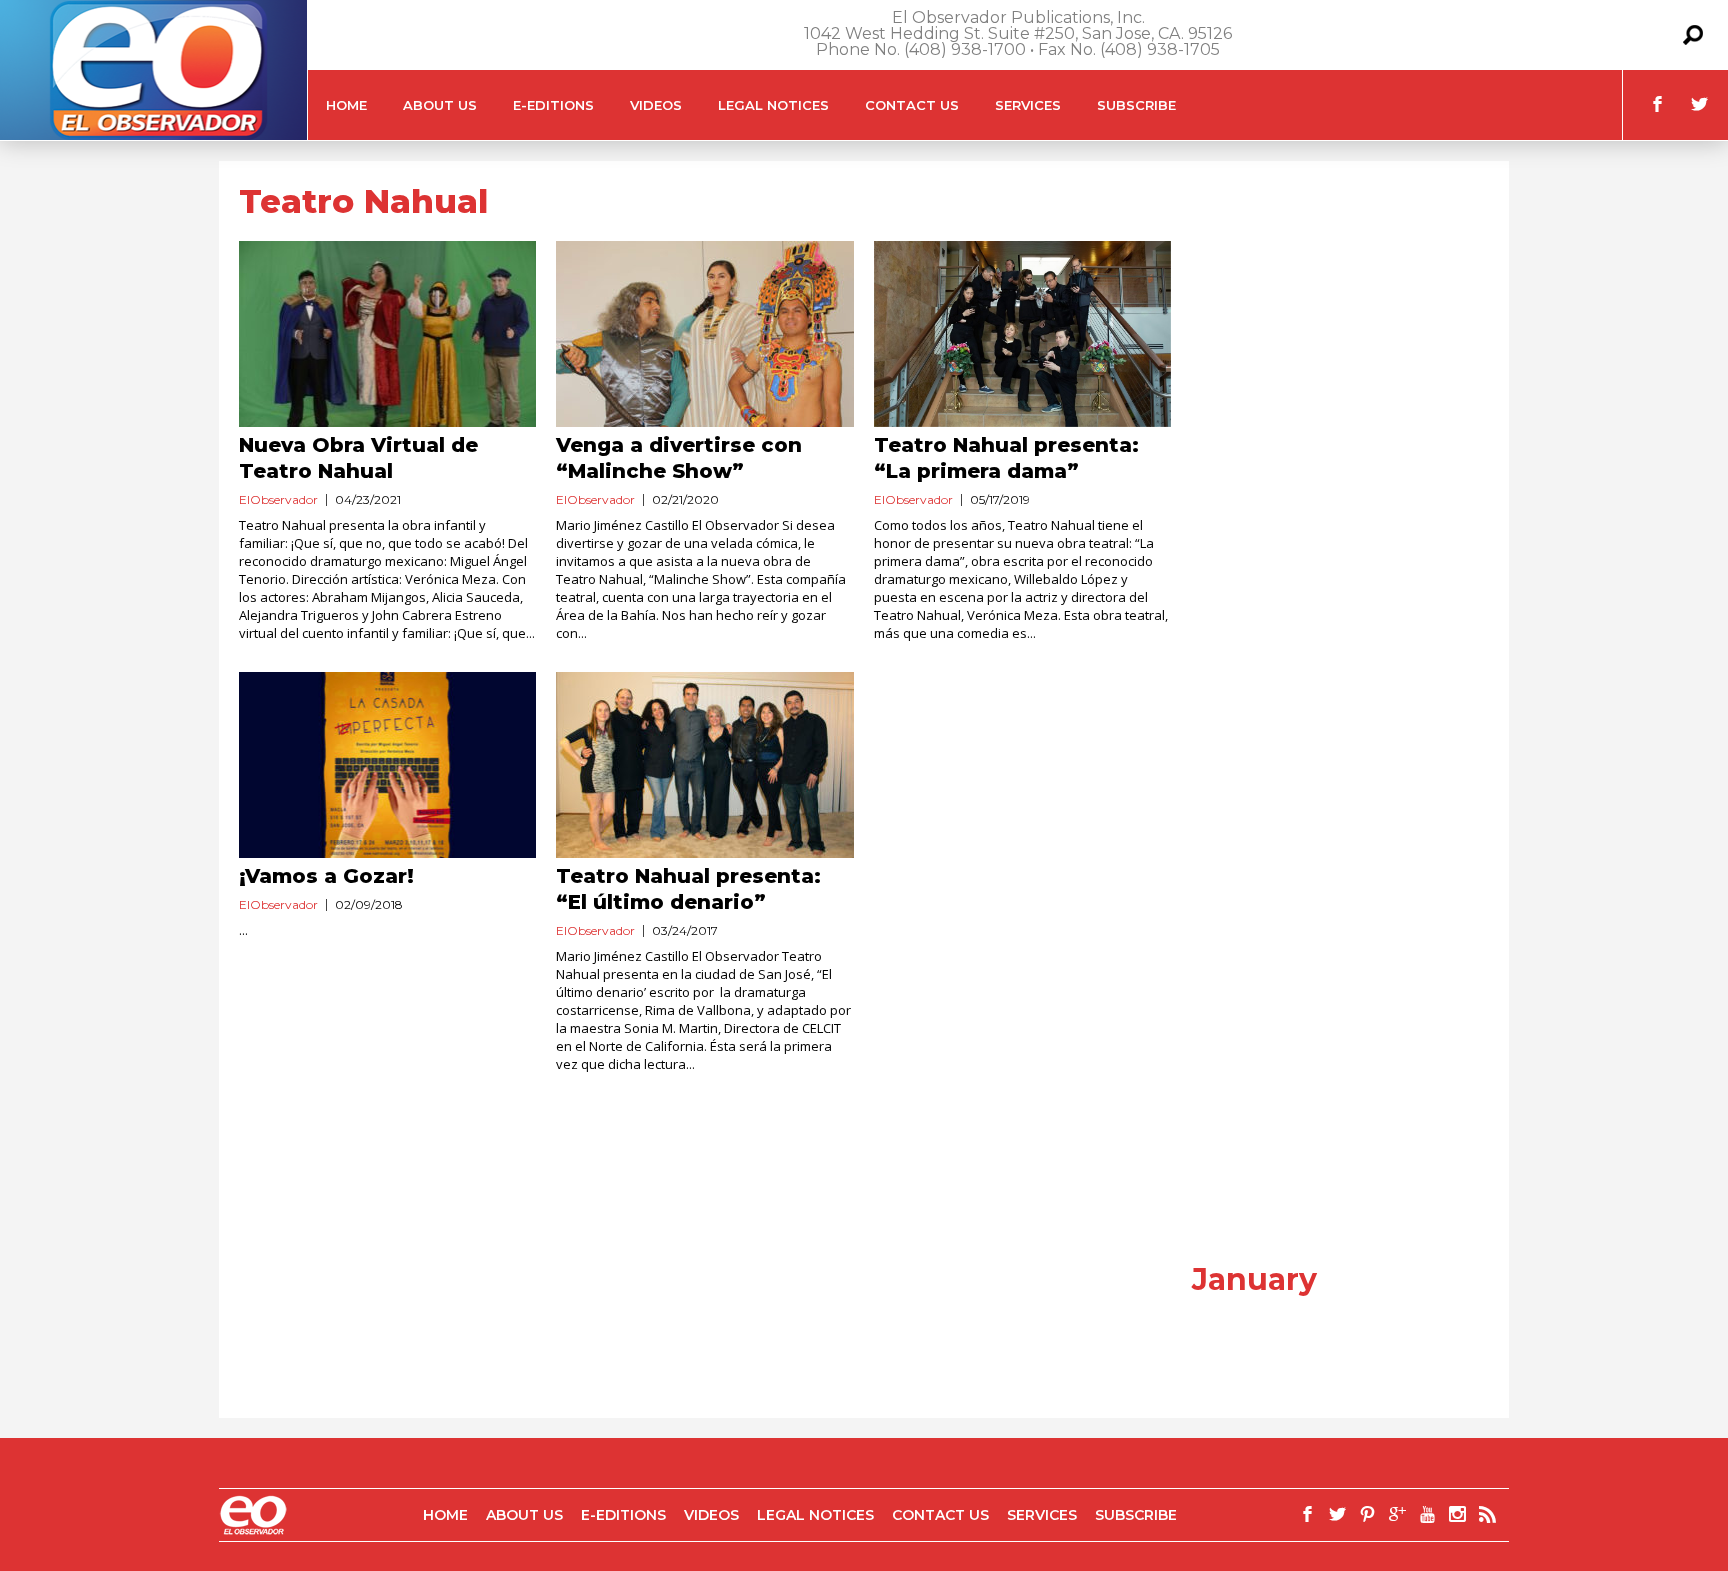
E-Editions (553, 105)
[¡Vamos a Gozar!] (387, 765)
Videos (656, 105)
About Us (440, 105)
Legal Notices (773, 105)
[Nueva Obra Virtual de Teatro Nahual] (387, 334)
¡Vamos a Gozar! (326, 876)
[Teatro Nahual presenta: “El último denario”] (704, 765)
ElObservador (278, 499)
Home (346, 105)
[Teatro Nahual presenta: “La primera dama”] (1022, 334)
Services (1028, 105)
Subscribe (1136, 105)
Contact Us (912, 105)
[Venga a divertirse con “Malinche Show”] (704, 334)
